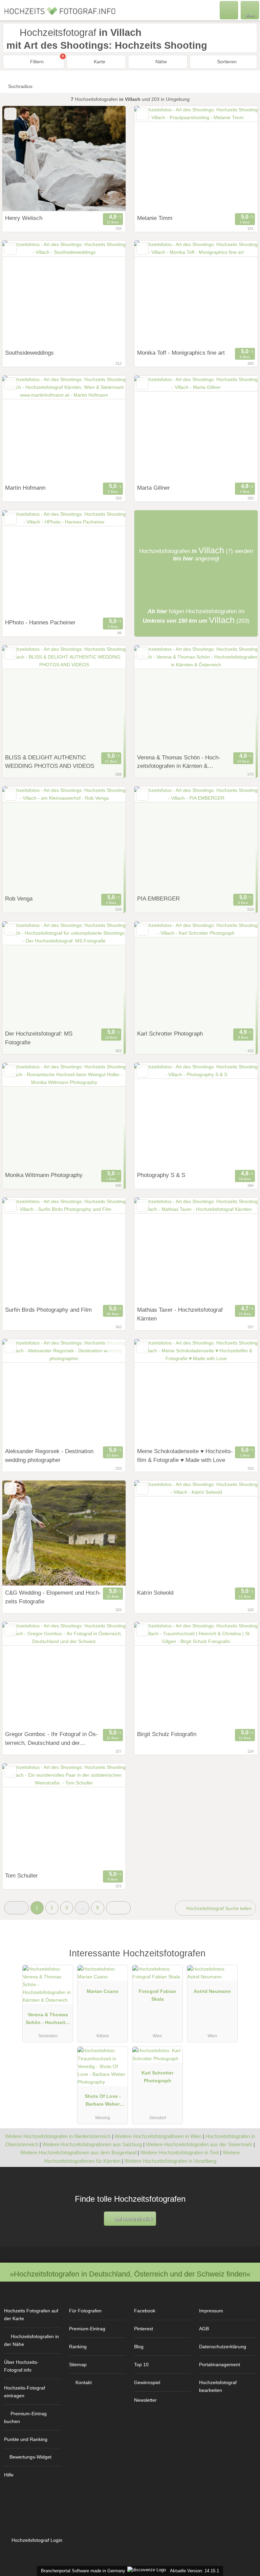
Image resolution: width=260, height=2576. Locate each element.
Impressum (211, 2311)
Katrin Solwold (155, 1593)
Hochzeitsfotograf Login (36, 2540)
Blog (139, 2347)
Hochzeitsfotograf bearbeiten (218, 2386)
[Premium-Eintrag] (246, 1961)
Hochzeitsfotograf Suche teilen (218, 1908)
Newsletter (145, 2400)
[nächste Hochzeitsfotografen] (118, 1908)
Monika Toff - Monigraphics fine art (181, 353)
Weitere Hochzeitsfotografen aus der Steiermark (199, 2144)
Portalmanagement (220, 2364)
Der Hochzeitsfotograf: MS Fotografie (39, 1038)
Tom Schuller (21, 1875)
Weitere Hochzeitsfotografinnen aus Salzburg (92, 2144)
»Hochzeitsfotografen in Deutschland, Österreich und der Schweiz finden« (130, 2274)
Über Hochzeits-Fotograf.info (21, 2366)
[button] (16, 1908)
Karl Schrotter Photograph (170, 1034)
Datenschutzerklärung (223, 2347)
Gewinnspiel (147, 2382)
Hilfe (9, 2475)
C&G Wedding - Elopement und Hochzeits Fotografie (53, 1597)
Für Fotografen (85, 2311)
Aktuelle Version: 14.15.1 (194, 2571)
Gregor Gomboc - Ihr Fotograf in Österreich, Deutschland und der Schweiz (51, 1739)
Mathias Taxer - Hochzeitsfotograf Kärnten (180, 1314)
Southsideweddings (29, 353)
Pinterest (144, 2329)
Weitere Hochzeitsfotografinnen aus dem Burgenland (78, 2152)
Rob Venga (19, 898)
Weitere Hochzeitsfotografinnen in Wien (158, 2136)
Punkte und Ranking (26, 2439)
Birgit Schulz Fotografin (167, 1734)
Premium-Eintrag (87, 2329)
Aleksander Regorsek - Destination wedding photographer (49, 1456)
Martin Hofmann (25, 488)
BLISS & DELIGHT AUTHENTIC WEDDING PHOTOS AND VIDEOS (50, 762)
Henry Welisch (24, 218)
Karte (99, 62)
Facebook (145, 2311)
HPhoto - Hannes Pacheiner (40, 622)
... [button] (82, 1908)
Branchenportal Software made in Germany (82, 2571)
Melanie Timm (155, 218)
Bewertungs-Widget (30, 2457)
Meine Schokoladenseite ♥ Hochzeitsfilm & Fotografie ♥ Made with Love (185, 1456)
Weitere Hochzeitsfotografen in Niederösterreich (58, 2136)
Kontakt (84, 2382)
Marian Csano (103, 1991)
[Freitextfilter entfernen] (229, 10)
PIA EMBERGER (158, 898)
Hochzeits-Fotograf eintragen (25, 2392)
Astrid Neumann (212, 1991)
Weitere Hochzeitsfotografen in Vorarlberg (170, 2161)
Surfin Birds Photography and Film (48, 1310)
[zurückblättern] (19, 159)
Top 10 (141, 2364)
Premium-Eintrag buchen (25, 2417)
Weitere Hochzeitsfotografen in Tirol (180, 2152)
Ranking (78, 2347)
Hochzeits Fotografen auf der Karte (31, 2315)
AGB (204, 2329)
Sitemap (78, 2364)
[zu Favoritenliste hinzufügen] (10, 114)
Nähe (160, 62)
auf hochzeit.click (133, 2219)
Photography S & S (161, 1175)
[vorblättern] (109, 159)
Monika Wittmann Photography (44, 1175)
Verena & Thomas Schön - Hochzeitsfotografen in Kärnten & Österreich (179, 762)
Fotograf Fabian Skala (157, 1995)
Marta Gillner (154, 488)
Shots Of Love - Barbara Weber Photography (103, 2102)
